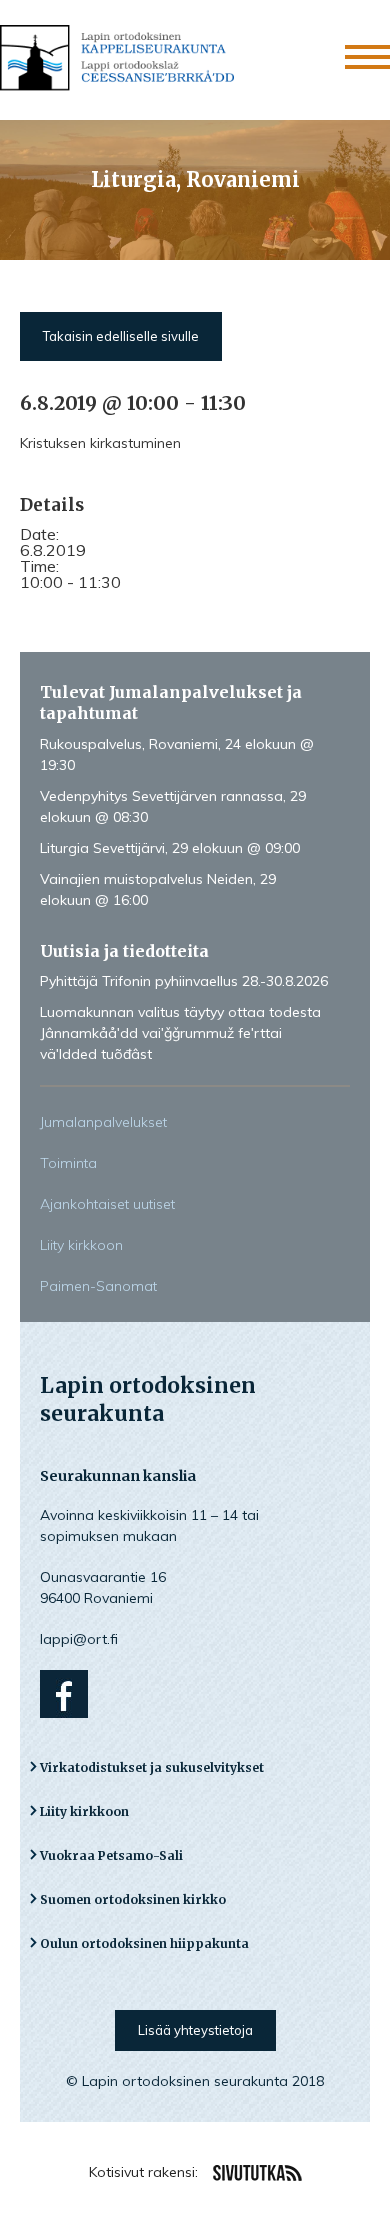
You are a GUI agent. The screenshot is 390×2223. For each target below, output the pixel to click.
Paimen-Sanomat (98, 1286)
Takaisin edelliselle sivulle (121, 336)
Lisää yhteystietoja (195, 2030)
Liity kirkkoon (81, 1245)
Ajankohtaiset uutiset (107, 1204)
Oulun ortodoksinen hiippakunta (144, 1943)
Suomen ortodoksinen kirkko (133, 1899)
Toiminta (68, 1163)
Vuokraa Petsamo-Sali (111, 1855)
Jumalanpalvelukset (103, 1122)
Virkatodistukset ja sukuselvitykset (152, 1767)
